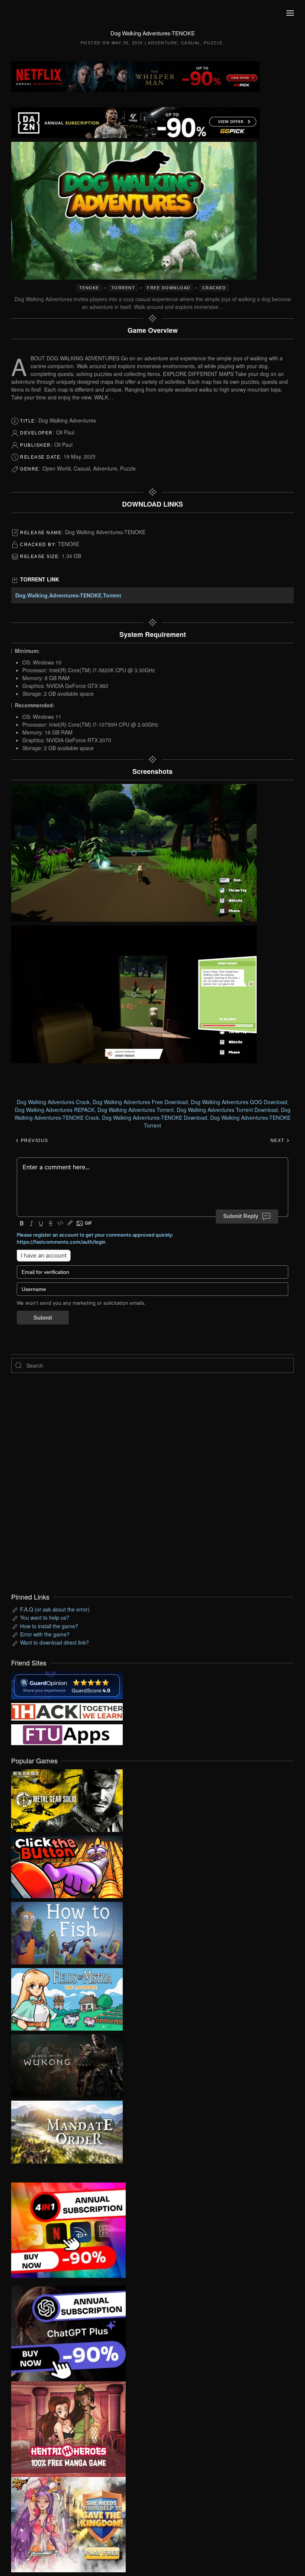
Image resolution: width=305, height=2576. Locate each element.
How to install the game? (49, 1626)
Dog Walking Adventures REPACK (55, 1110)
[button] (290, 13)
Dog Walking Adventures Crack (53, 1102)
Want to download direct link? (54, 1642)
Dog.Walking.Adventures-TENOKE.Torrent (68, 595)
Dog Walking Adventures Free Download (140, 1102)
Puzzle (213, 43)
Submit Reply (241, 1216)
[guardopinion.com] (67, 1684)
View (67, 1799)
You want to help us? (45, 1617)
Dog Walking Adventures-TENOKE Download (155, 1118)
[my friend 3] (67, 1711)
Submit (43, 1318)
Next (278, 1141)
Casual (191, 43)
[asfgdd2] (68, 2428)
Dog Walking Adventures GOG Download (239, 1102)
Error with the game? (45, 1634)
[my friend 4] (67, 1734)
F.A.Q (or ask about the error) (55, 1609)
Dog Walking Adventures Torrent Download (227, 1110)
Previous (34, 1141)
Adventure (163, 43)
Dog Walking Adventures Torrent (136, 1110)
